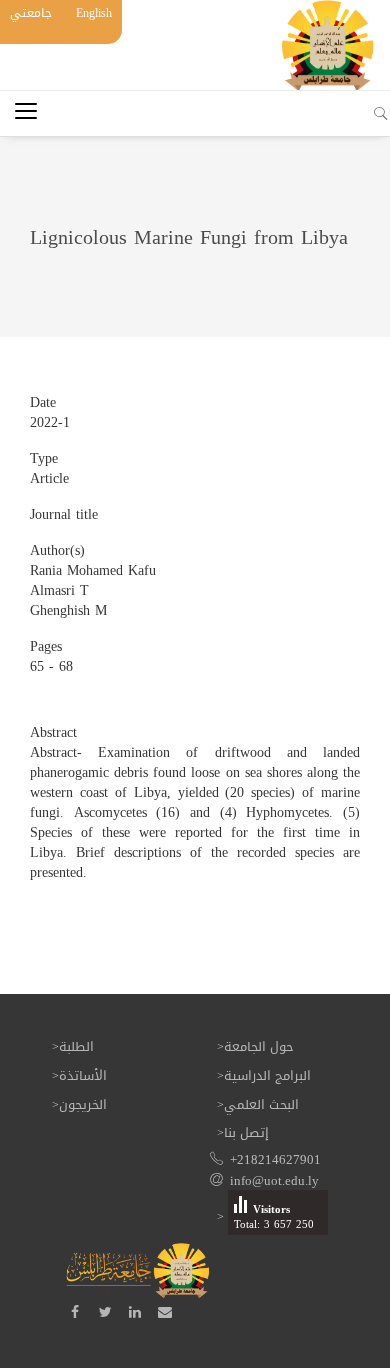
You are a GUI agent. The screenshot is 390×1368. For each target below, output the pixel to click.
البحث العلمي (261, 1104)
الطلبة (76, 1046)
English (94, 13)
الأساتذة (83, 1075)
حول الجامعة (259, 1046)
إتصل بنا (246, 1132)
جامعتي (31, 13)
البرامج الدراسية (267, 1075)
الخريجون (83, 1104)
